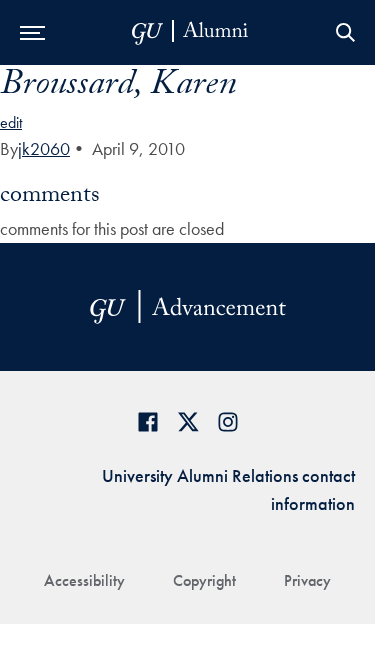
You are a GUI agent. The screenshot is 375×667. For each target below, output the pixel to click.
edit (11, 122)
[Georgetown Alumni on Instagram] (228, 421)
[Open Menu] (32, 32)
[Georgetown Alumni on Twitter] (188, 421)
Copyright (204, 580)
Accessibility (84, 580)
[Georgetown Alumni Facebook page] (148, 421)
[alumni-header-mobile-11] (190, 32)
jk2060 (44, 148)
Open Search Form (345, 32)
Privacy (307, 580)
